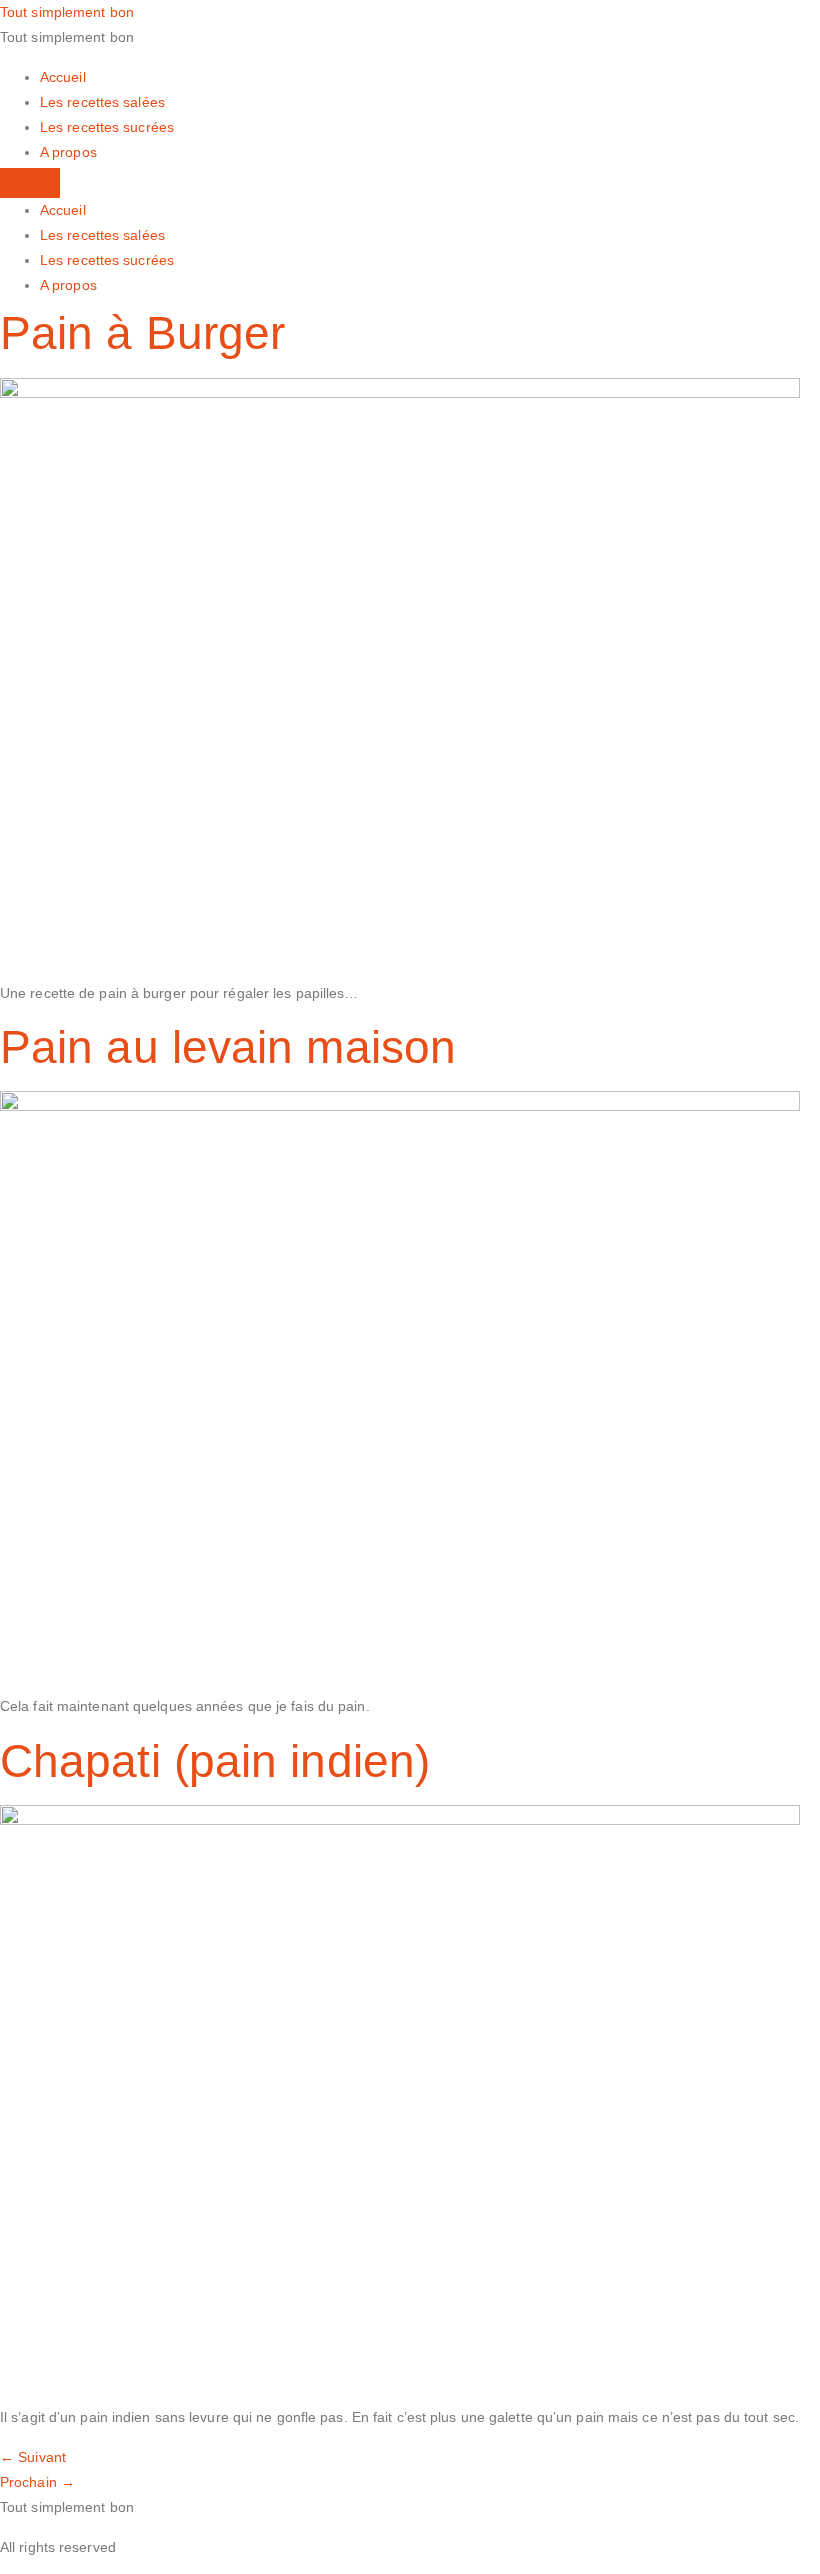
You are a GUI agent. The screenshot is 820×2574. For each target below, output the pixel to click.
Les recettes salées (102, 102)
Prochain (37, 2482)
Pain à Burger (142, 333)
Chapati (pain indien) (215, 1761)
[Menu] (30, 183)
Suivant (33, 2457)
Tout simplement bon (67, 12)
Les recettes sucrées (107, 127)
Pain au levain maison (228, 1047)
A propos (68, 152)
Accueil (63, 77)
